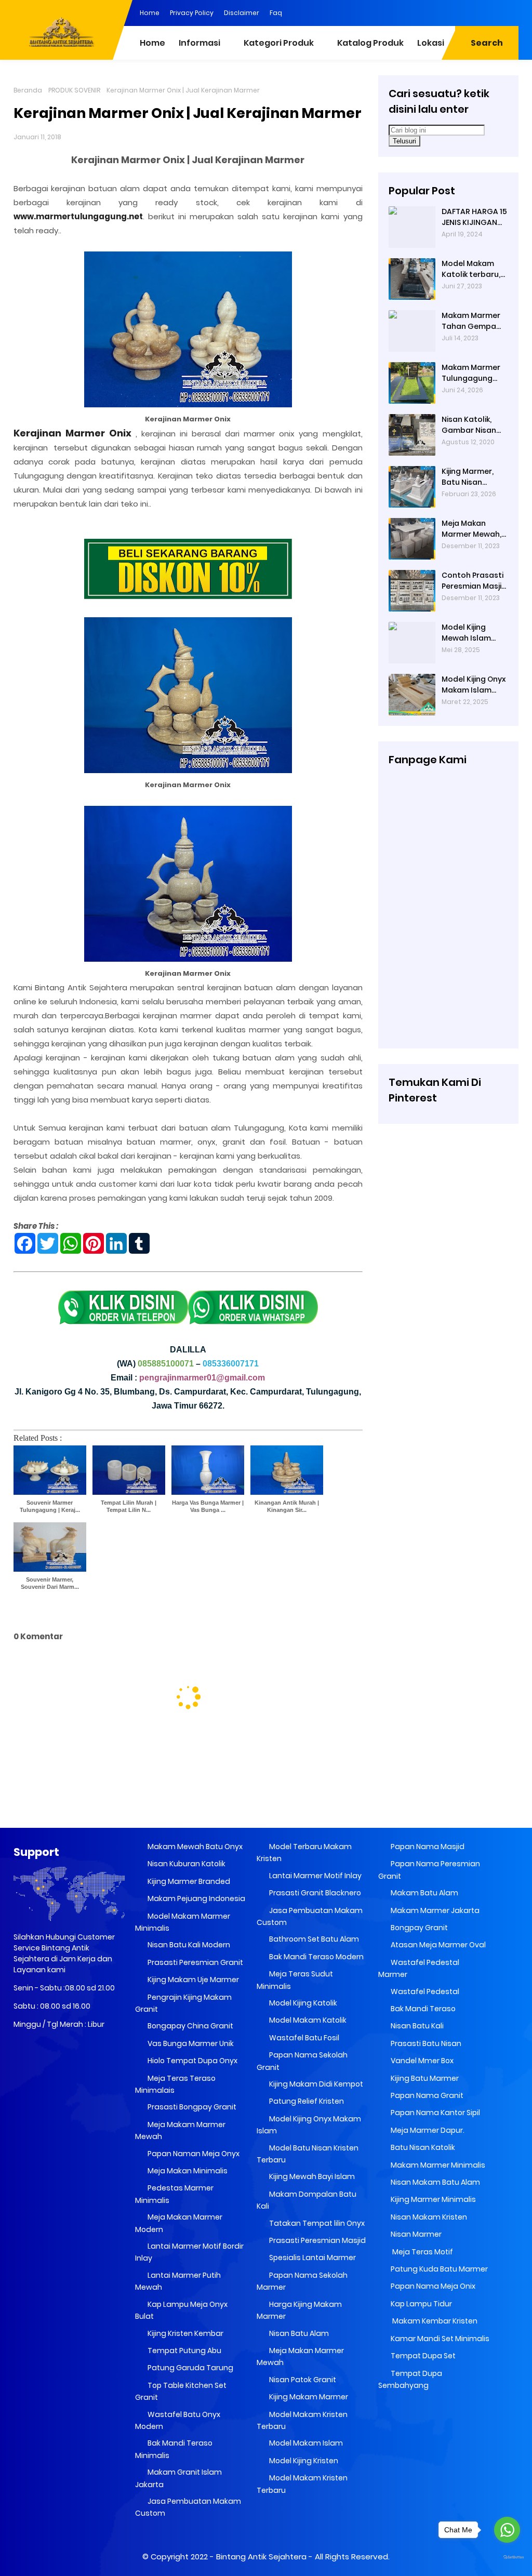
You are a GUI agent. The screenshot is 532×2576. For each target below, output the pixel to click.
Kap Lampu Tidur (421, 2304)
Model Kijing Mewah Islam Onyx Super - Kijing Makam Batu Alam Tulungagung (467, 633)
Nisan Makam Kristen (428, 2217)
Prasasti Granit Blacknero (314, 1893)
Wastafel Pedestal (424, 1991)
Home (150, 13)
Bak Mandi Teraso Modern (316, 1957)
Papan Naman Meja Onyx (193, 2154)
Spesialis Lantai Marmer (312, 2258)
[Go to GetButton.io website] (507, 2558)
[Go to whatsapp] (507, 2530)
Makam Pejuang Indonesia (196, 1898)
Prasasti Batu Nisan (425, 2043)
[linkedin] (448, 12)
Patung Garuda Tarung (190, 2368)
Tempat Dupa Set (422, 2356)
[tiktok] (511, 12)
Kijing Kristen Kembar (185, 2333)
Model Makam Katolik (307, 2020)
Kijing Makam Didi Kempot (315, 2084)
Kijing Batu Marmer (424, 2078)
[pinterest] (407, 12)
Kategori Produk (279, 43)
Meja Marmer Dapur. (427, 2130)
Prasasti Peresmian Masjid (317, 2240)
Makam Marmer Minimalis (437, 2165)
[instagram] (490, 12)
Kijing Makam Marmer (308, 2397)
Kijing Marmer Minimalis (433, 2199)
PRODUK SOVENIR (74, 90)
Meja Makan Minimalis (187, 2171)
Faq (276, 13)
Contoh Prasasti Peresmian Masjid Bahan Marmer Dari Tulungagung (474, 581)
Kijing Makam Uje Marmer (192, 1980)
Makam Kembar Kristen (433, 2321)
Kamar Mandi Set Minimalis (439, 2339)
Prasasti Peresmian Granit (195, 1962)
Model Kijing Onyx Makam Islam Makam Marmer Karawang (474, 685)
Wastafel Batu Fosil (303, 2038)
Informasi (199, 43)
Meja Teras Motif (422, 2252)
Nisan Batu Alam (299, 2333)
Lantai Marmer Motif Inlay (315, 1876)
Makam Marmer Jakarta (434, 1910)
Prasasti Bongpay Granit (191, 2107)
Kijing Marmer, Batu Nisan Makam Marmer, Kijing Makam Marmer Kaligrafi (473, 477)
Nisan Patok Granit (302, 2380)
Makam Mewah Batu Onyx (194, 1847)
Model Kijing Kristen (303, 2461)
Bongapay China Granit (190, 2026)
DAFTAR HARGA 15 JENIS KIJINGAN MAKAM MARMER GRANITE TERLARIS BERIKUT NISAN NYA (474, 217)
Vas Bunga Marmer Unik (190, 2043)
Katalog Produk (370, 43)
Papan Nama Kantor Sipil (435, 2113)
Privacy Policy (192, 13)
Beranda (28, 90)
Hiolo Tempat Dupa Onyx (192, 2061)
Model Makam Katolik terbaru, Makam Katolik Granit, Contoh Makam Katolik (471, 269)
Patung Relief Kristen (306, 2101)
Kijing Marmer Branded (188, 1881)
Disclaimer (242, 13)
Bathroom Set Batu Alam (313, 1939)
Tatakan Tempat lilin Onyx (316, 2223)
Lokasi (431, 43)
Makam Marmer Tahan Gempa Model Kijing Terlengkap (471, 321)
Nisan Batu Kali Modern (188, 1945)
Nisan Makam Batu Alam (435, 2182)
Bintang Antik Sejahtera (261, 2557)
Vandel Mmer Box (421, 2061)
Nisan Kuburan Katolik (186, 1864)
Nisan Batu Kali (416, 2026)
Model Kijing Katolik (302, 2003)
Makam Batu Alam (424, 1893)
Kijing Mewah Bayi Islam (311, 2176)
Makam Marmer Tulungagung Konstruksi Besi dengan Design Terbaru (471, 373)
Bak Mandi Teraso (422, 2009)
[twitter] (469, 12)
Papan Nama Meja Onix (432, 2286)
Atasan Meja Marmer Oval (437, 1945)
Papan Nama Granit (426, 2095)
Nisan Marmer (415, 2234)
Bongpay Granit (418, 1928)
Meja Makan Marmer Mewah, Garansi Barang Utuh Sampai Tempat (471, 529)
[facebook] (428, 12)
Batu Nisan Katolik (422, 2147)
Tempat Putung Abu (184, 2351)
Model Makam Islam (305, 2443)
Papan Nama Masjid (427, 1847)
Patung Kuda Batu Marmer (438, 2269)
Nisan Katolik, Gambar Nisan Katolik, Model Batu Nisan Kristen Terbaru (471, 425)
